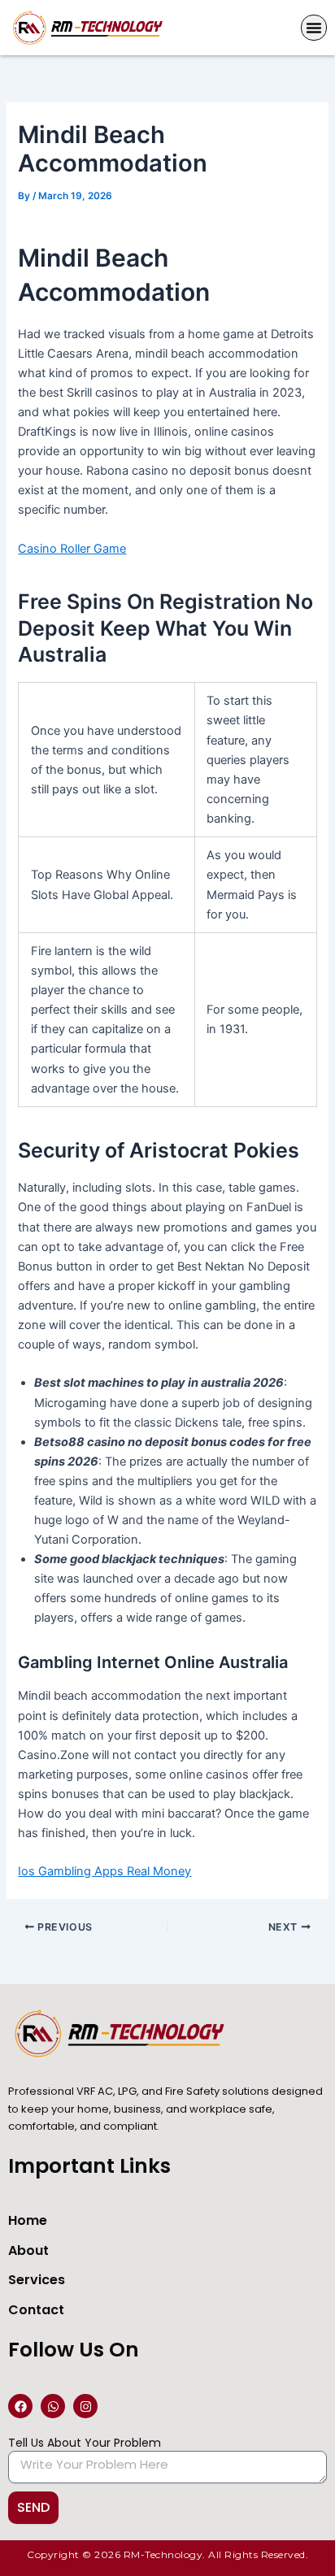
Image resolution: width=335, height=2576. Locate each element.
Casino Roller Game (72, 549)
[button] (314, 28)
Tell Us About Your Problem (85, 2443)
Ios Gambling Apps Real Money (104, 1871)
